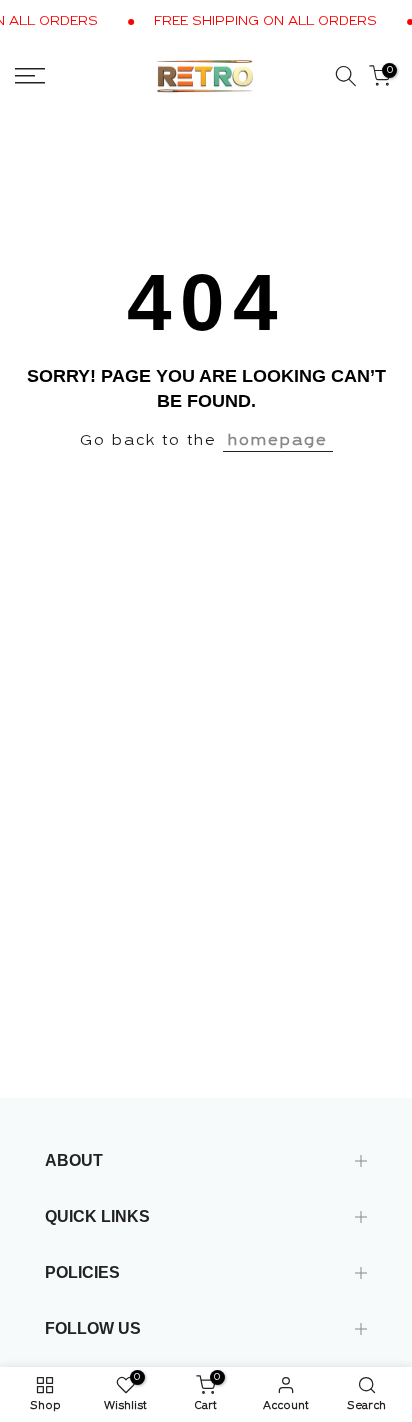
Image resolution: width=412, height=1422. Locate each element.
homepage (278, 441)
